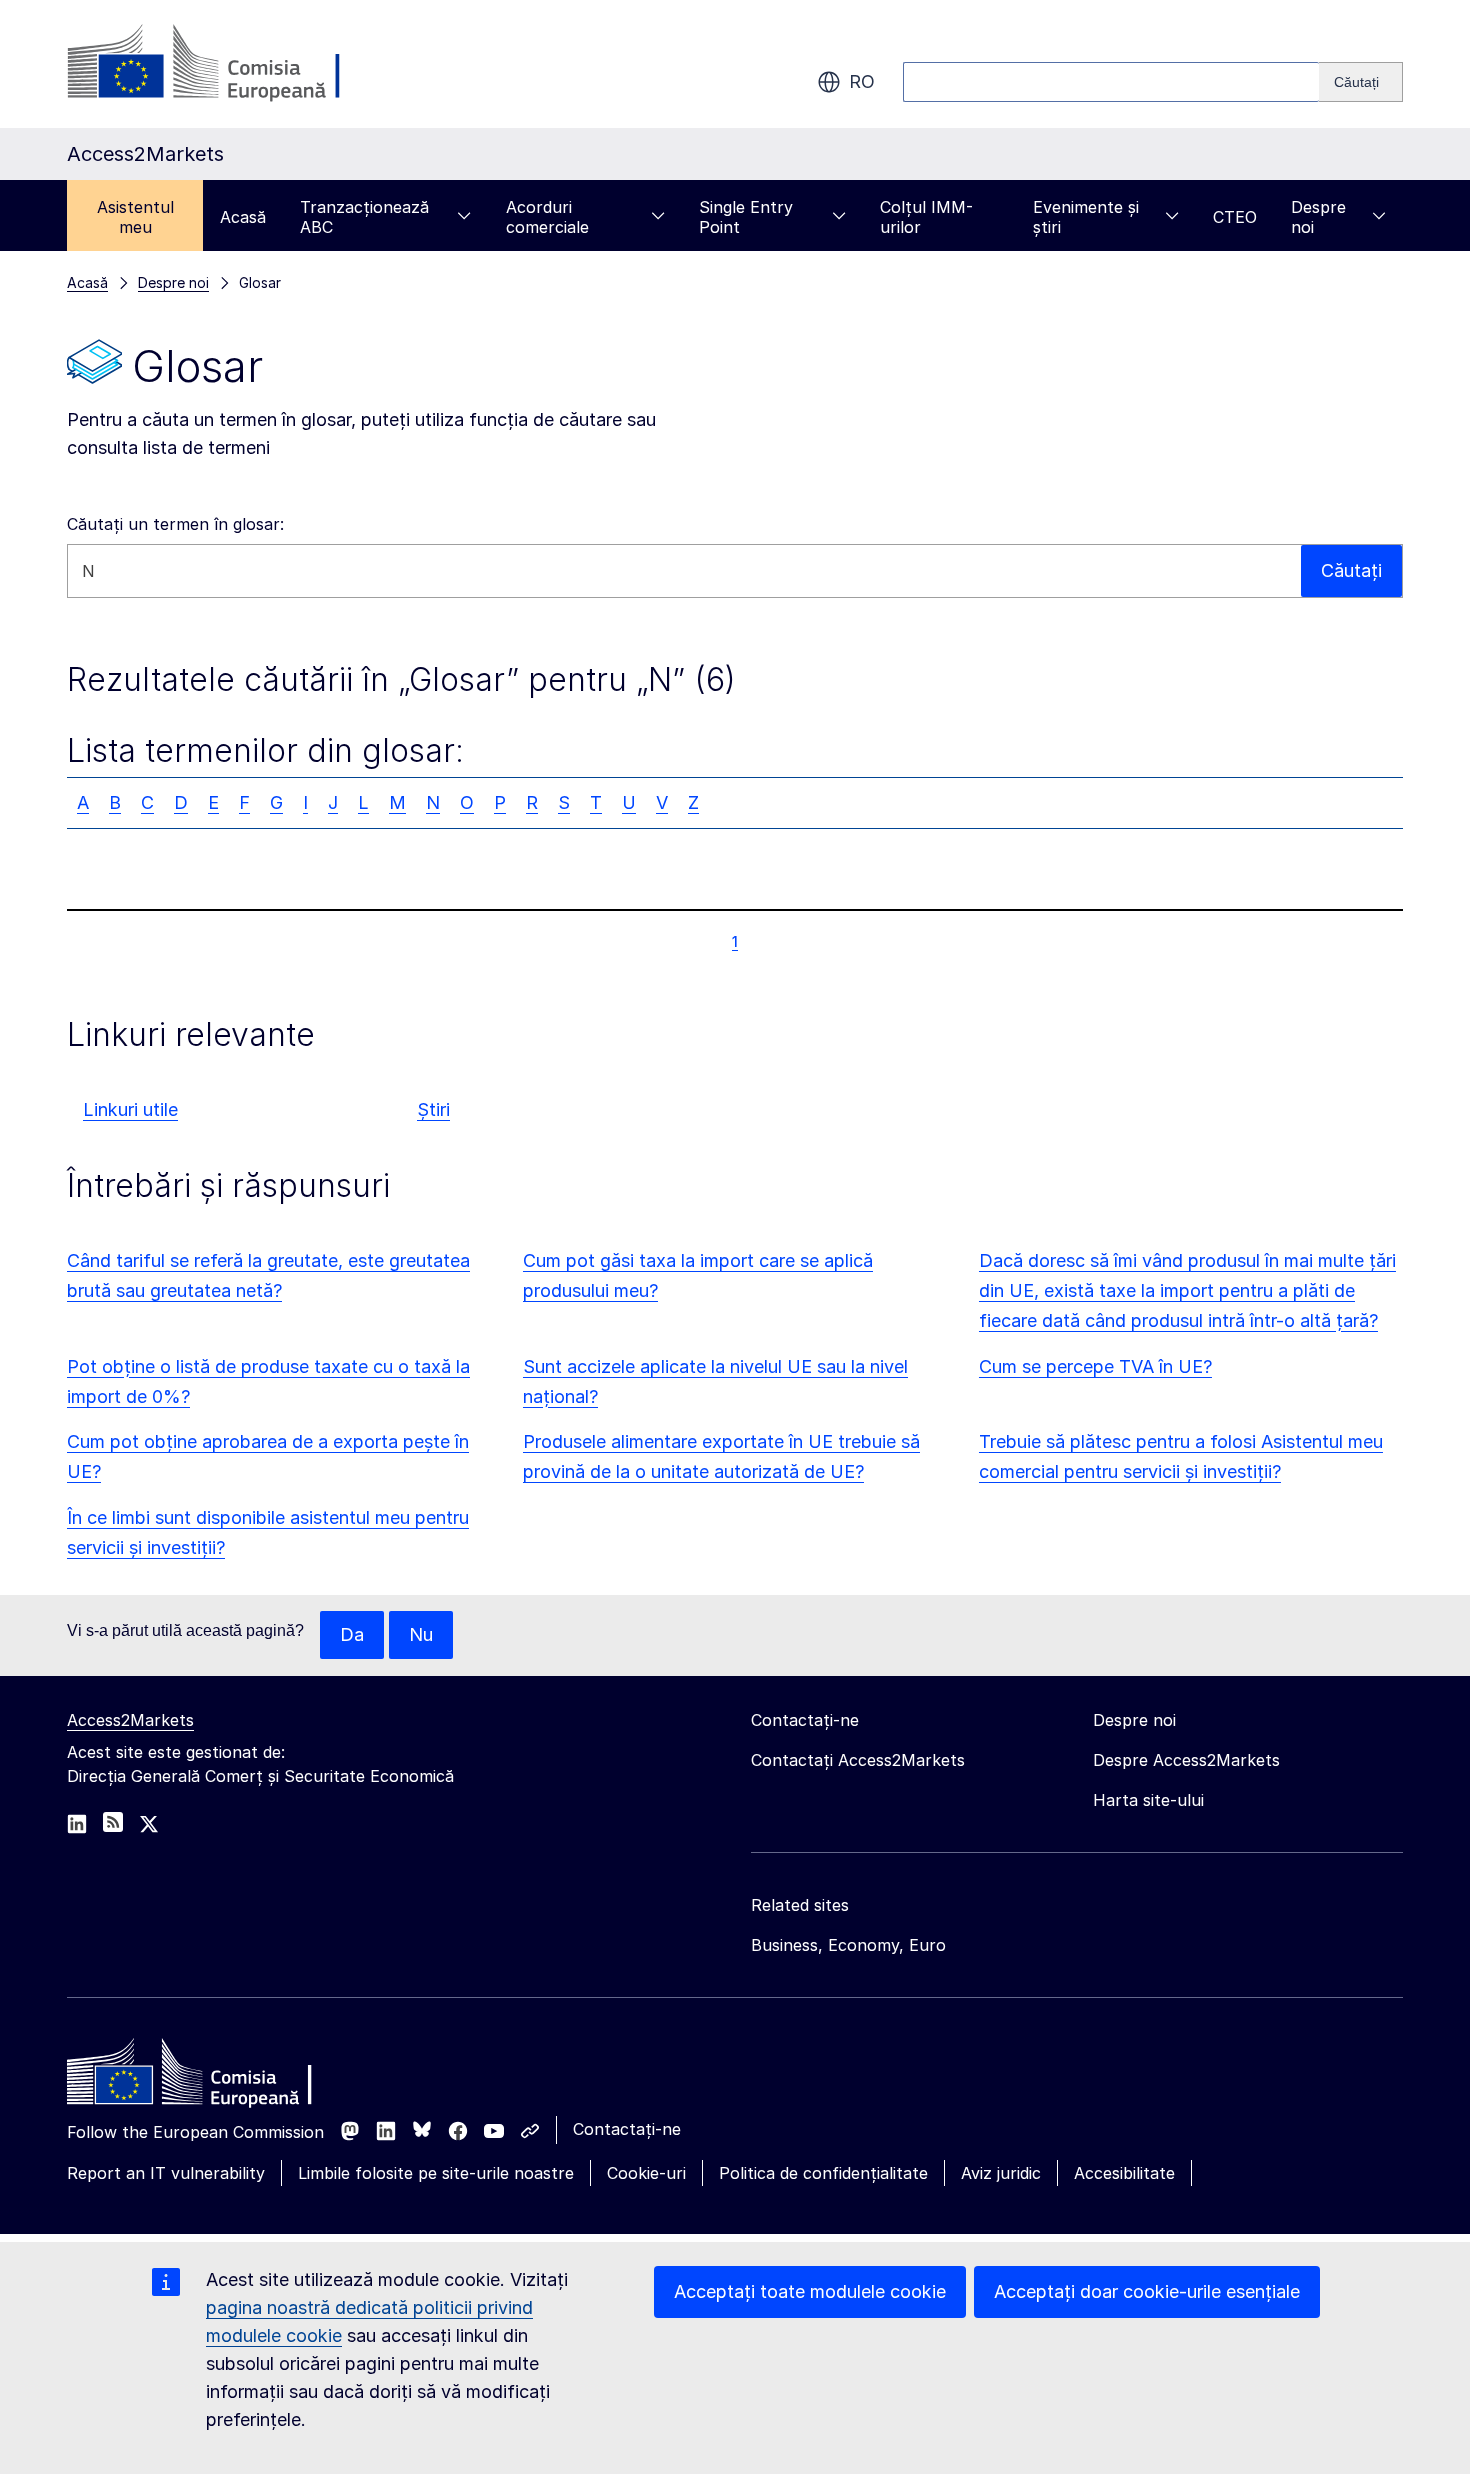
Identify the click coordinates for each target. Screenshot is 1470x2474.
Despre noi (1318, 217)
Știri (433, 1109)
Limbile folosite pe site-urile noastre (436, 2173)
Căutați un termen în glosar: (175, 524)
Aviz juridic (1001, 2173)
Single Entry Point (746, 217)
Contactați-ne (627, 2129)
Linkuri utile (130, 1109)
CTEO (1235, 217)
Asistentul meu (135, 217)
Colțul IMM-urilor (926, 217)
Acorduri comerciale (547, 217)
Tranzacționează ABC (364, 217)
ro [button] (862, 81)
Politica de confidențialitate (823, 2173)
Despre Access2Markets (1186, 1760)
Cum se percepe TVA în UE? (1095, 1366)
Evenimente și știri (1086, 217)
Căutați (1351, 570)
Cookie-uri (646, 2173)
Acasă (243, 217)
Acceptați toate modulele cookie (810, 2291)
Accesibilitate (1124, 2173)
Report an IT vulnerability (166, 2173)
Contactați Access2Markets (858, 1760)
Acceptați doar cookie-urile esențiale (1147, 2291)
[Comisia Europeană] (228, 64)
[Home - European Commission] (212, 2077)
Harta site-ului (1148, 1800)
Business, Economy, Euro (848, 1945)
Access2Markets (130, 1720)
